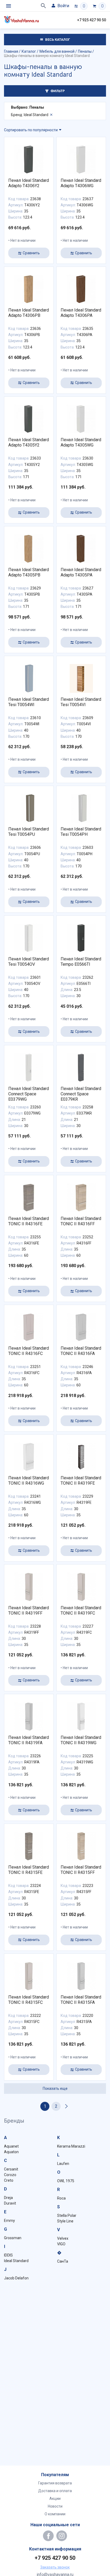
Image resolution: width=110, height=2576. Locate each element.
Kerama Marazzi (71, 2146)
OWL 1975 (66, 2181)
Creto (9, 2180)
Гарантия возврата (55, 2483)
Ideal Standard (16, 2261)
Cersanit (11, 2169)
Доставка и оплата (55, 2491)
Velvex (63, 2238)
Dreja (8, 2198)
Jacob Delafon (16, 2278)
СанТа (63, 2261)
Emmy (9, 2221)
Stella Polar (67, 2215)
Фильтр (57, 91)
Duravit (10, 2203)
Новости (55, 2506)
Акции (55, 2499)
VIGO (61, 2244)
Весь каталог (57, 40)
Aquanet (11, 2146)
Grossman (13, 2238)
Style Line (65, 2221)
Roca (61, 2198)
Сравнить (31, 253)
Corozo (10, 2175)
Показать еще (55, 2088)
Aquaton (11, 2152)
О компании (55, 2514)
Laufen (63, 2164)
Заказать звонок (55, 2567)
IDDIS (8, 2255)
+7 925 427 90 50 (92, 20)
